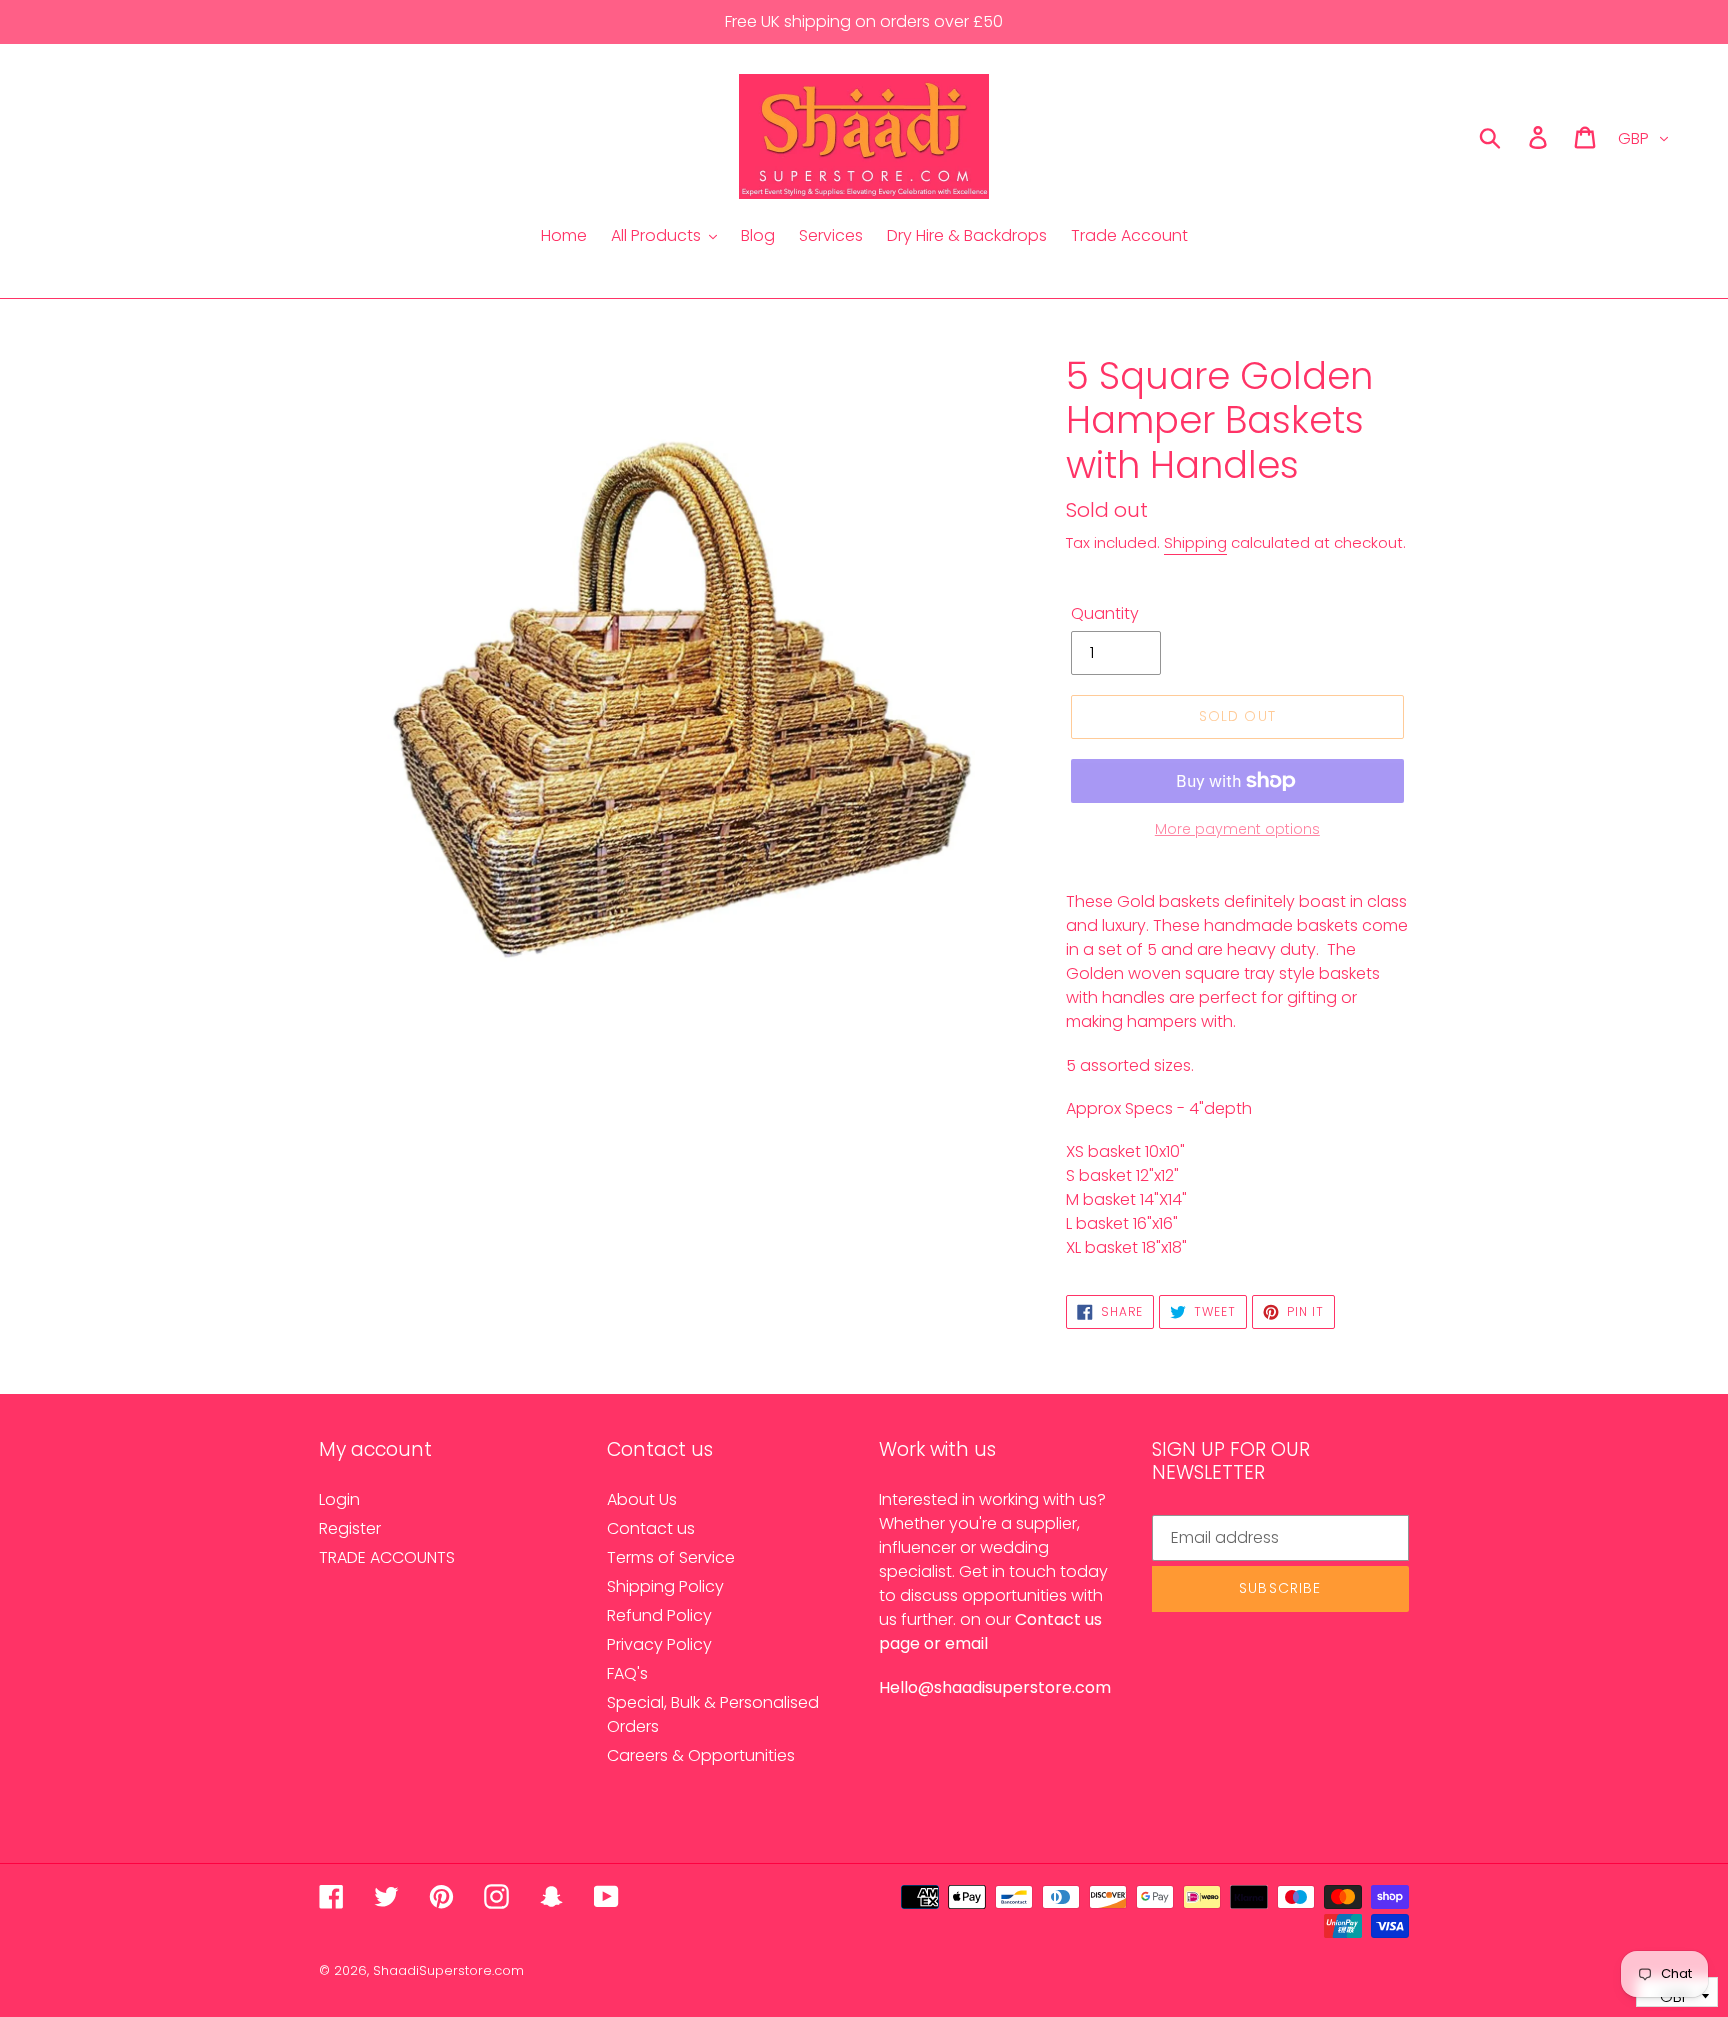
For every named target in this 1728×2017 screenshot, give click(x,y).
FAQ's (627, 1673)
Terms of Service (671, 1557)
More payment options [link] (1237, 829)
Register (350, 1528)
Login (339, 1499)
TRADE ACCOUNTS (387, 1557)
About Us (642, 1499)
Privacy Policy (659, 1644)
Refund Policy (659, 1615)
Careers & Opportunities (701, 1755)
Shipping (1195, 542)
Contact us (651, 1528)
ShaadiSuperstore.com (448, 1970)
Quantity (1105, 613)
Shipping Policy (665, 1586)
